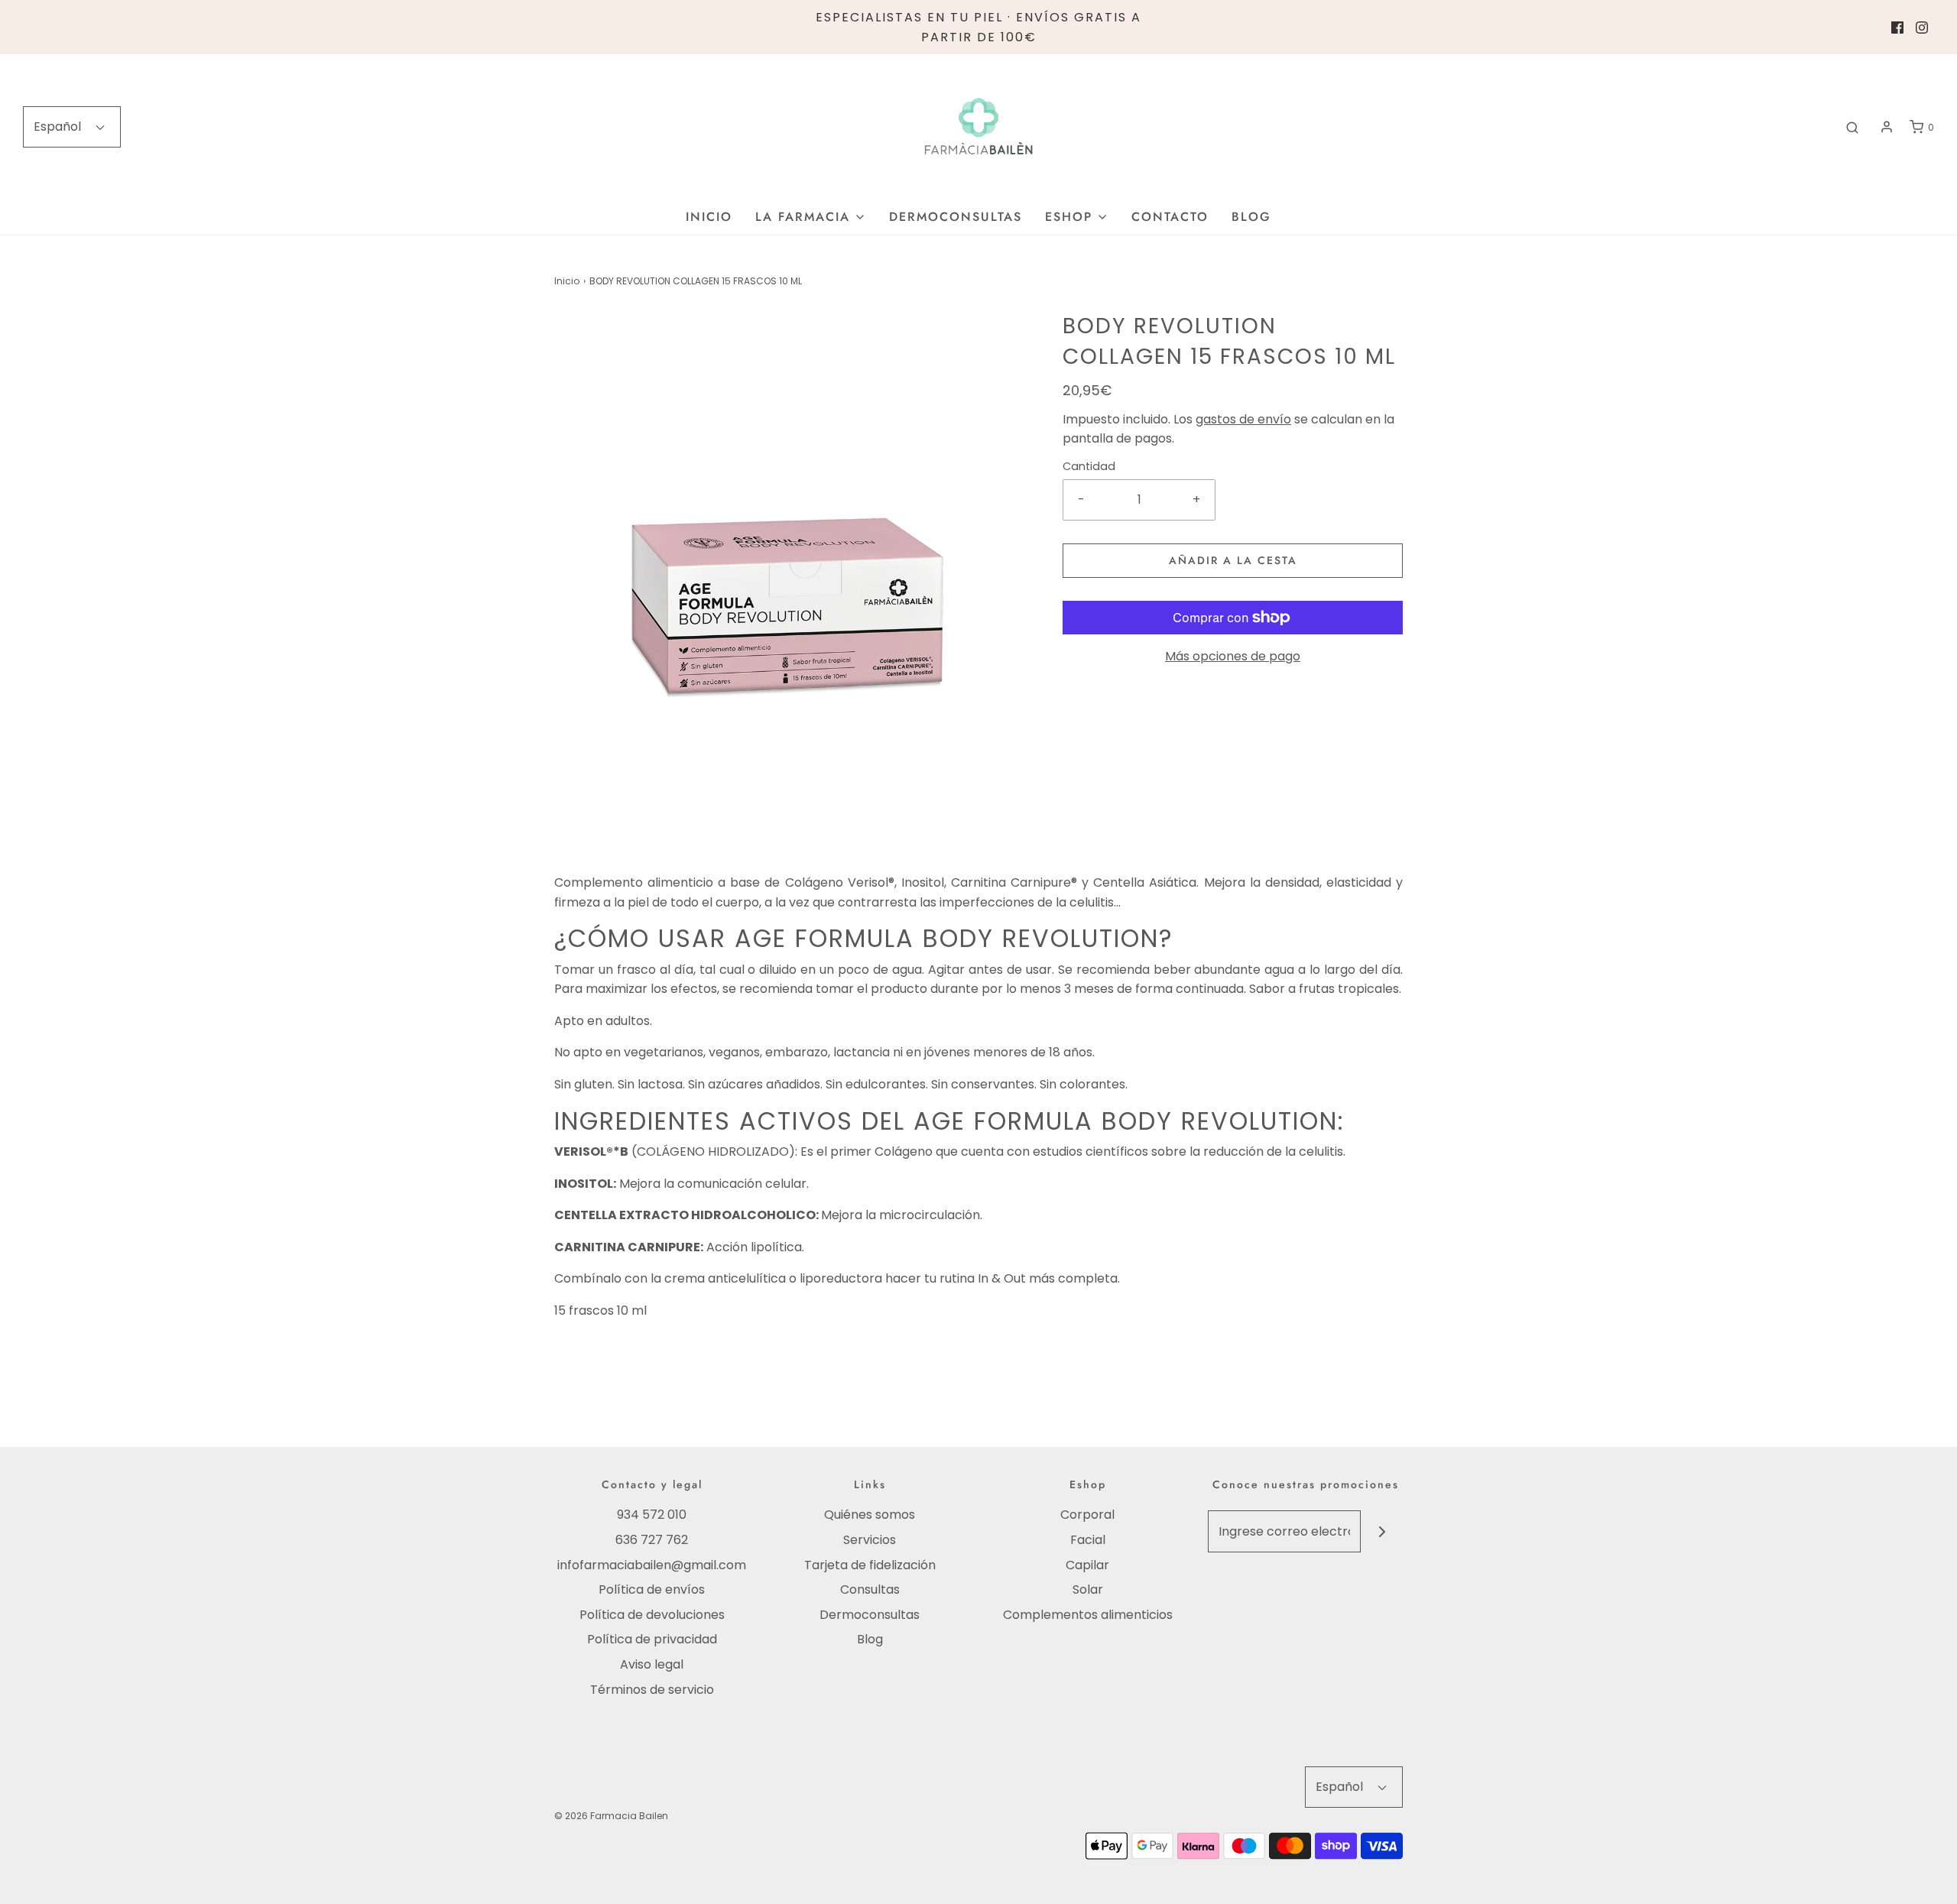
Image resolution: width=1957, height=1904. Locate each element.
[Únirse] (1382, 1531)
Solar (1088, 1589)
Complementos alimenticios (1088, 1615)
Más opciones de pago (1233, 656)
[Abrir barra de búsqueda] (1852, 127)
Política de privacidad (652, 1639)
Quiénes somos (870, 1515)
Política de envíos (652, 1589)
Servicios (870, 1540)
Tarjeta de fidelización (870, 1565)
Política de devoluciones (652, 1615)
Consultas (870, 1589)
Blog (1251, 217)
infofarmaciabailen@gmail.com (652, 1565)
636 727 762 (652, 1540)
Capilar (1087, 1565)
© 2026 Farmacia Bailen (611, 1816)
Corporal (1087, 1515)
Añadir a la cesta (1233, 560)
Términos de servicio (652, 1690)
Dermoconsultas (956, 217)
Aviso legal (652, 1664)
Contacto (1170, 217)
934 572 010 (652, 1515)
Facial (1088, 1540)
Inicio (709, 217)
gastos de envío (1243, 419)
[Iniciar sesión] (1887, 127)
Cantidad (1089, 466)
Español (59, 127)
